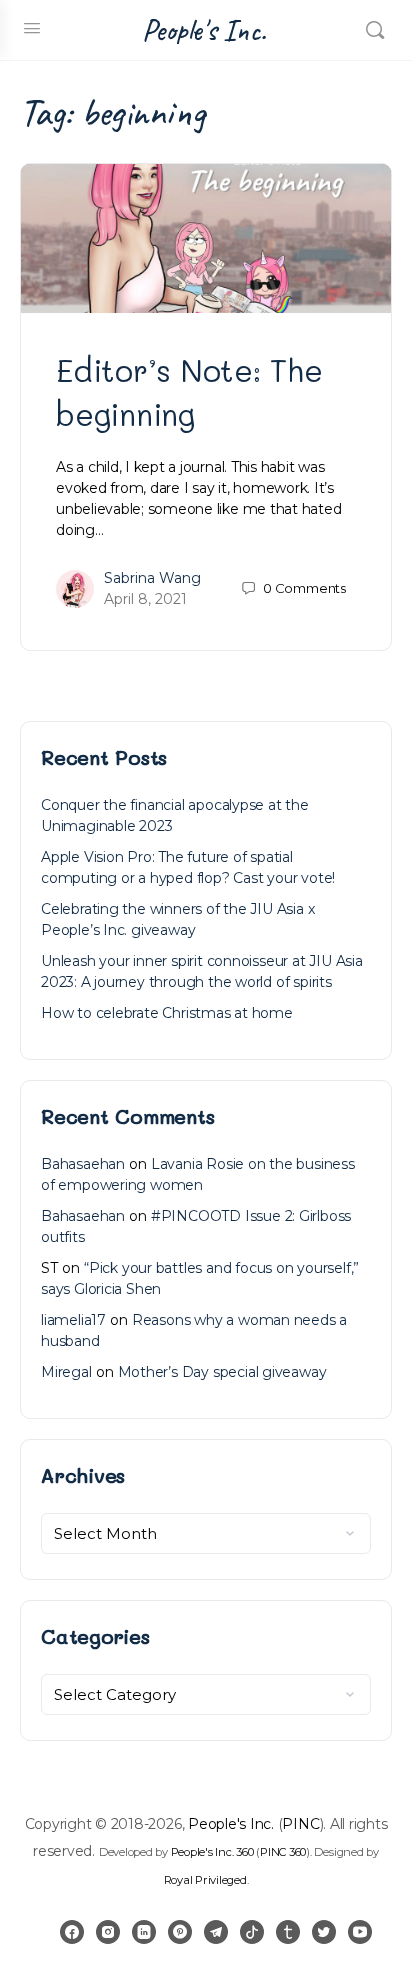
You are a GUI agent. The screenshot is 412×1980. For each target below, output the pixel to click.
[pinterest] (180, 1932)
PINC (300, 1824)
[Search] (375, 30)
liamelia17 (73, 1320)
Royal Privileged (205, 1880)
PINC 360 (283, 1852)
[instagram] (108, 1932)
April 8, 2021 (145, 599)
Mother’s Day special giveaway (222, 1372)
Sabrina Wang (152, 578)
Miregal (66, 1372)
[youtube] (360, 1932)
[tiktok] (252, 1932)
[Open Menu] (32, 28)
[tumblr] (288, 1932)
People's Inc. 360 (212, 1852)
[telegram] (216, 1932)
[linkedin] (144, 1932)
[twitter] (324, 1932)
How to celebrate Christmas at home (167, 1013)
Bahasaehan (83, 1164)
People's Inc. (204, 30)
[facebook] (72, 1932)
